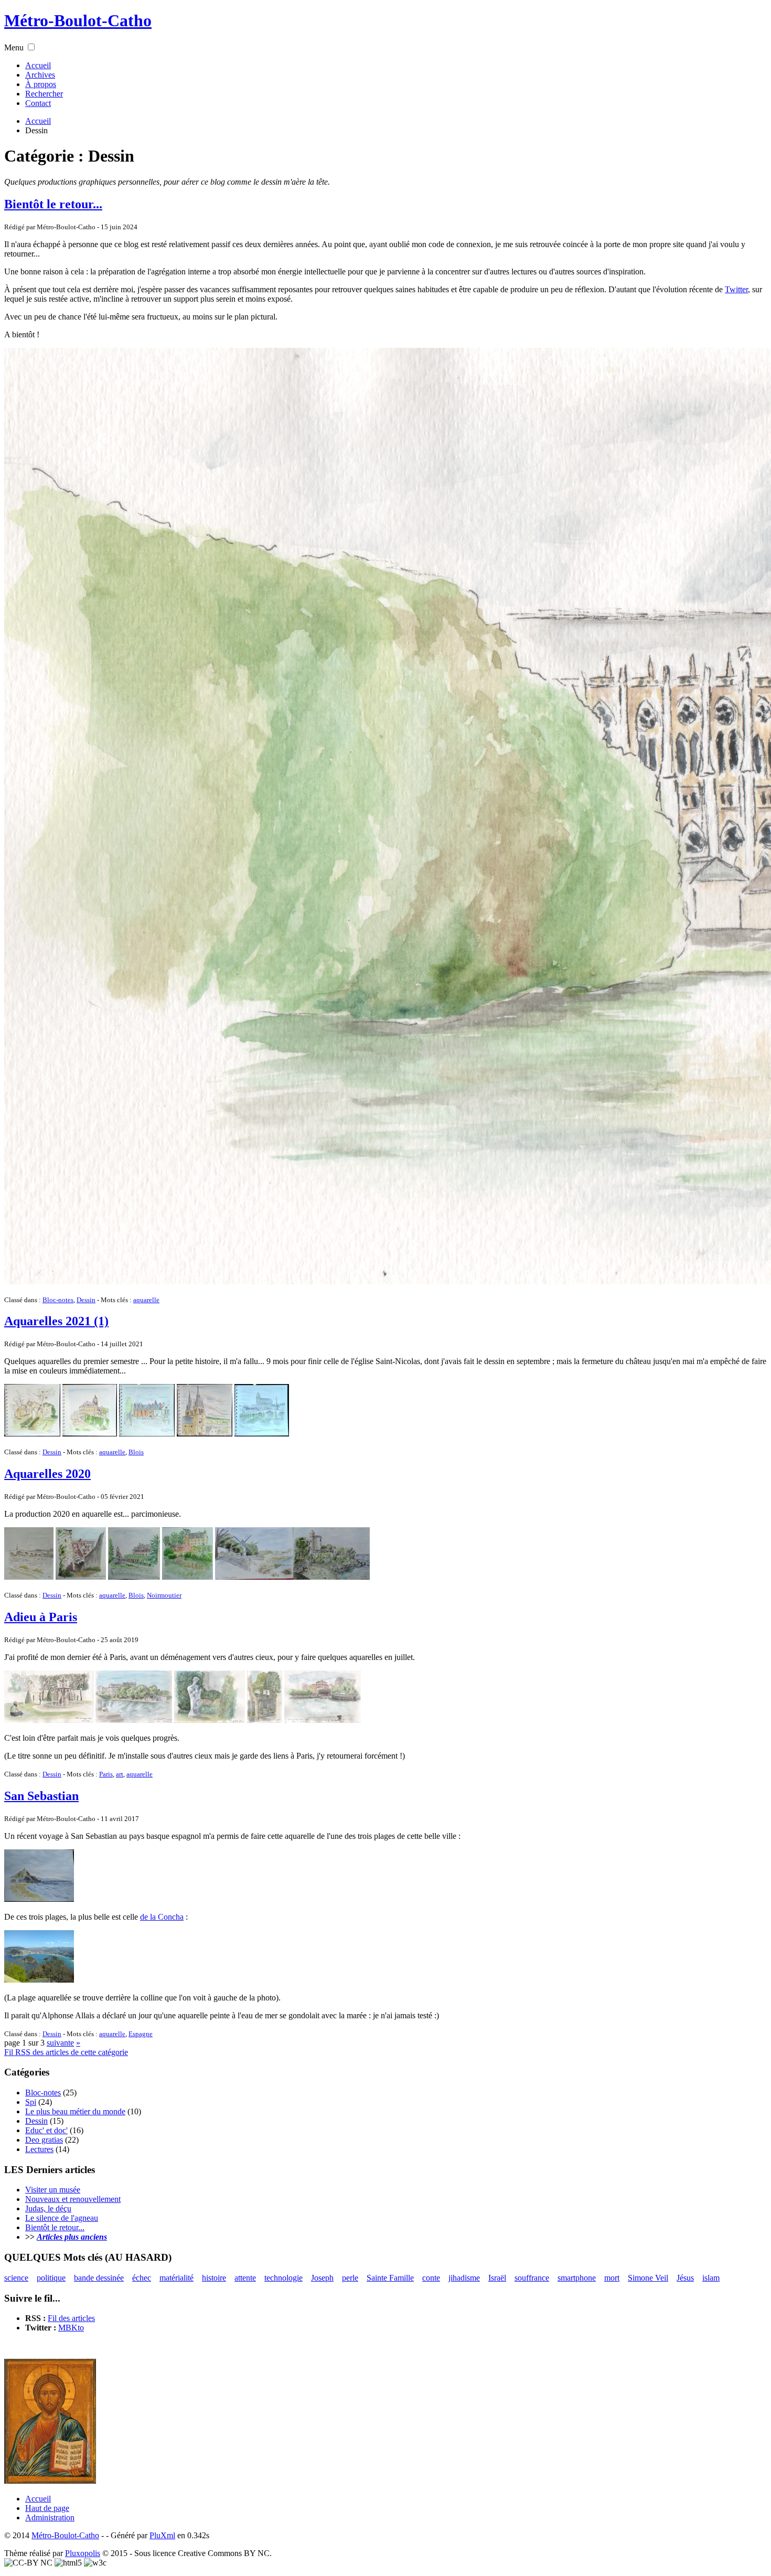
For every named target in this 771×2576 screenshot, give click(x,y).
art (120, 1774)
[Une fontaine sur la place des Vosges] (49, 1720)
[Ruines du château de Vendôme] (32, 1434)
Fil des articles (71, 2318)
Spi (31, 2102)
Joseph (322, 2278)
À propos (41, 84)
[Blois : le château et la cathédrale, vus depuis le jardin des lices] (134, 1577)
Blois (136, 1452)
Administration (50, 2518)
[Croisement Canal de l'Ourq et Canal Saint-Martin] (323, 1720)
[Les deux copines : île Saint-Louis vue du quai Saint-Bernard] (134, 1720)
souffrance (532, 2278)
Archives (40, 75)
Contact (38, 103)
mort (612, 2278)
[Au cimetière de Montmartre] (265, 1720)
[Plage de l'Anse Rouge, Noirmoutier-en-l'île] (331, 1577)
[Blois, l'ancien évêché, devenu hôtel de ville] (90, 1434)
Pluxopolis (83, 2553)
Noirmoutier (164, 1595)
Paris (106, 1774)
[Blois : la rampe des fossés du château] (81, 1577)
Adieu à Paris (41, 1617)
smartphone (577, 2278)
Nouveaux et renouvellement (73, 2199)
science (16, 2278)
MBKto (71, 2328)
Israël (497, 2278)
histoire (214, 2278)
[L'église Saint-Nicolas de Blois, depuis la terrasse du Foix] (205, 1434)
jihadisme (464, 2278)
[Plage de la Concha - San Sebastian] (39, 1980)
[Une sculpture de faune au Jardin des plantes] (210, 1720)
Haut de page (47, 2508)
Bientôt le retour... (53, 204)
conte (431, 2278)
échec (142, 2278)
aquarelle (146, 1300)
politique (51, 2278)
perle (350, 2278)
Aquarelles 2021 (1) (56, 1321)
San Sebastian (41, 1796)
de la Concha (162, 1917)
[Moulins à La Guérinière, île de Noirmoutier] (254, 1577)
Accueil (38, 65)
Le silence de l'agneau (62, 2218)
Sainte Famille (390, 2278)
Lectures (39, 2149)
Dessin (86, 1300)
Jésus (685, 2278)
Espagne (141, 2034)
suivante (60, 2043)
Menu (14, 47)
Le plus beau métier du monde (75, 2111)
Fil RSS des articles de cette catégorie (66, 2052)
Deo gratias (44, 2140)
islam (711, 2278)
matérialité (176, 2278)
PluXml (162, 2535)
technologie (283, 2278)
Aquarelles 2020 (47, 1474)
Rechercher (44, 94)
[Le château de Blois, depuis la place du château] (147, 1434)
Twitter (736, 289)
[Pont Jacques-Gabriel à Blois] (29, 1577)
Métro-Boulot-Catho (78, 20)
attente (245, 2278)
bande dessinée (99, 2278)
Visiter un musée (53, 2190)
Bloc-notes (58, 1300)
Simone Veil (648, 2278)
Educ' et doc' (46, 2130)
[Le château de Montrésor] (188, 1577)
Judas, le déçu (48, 2208)
